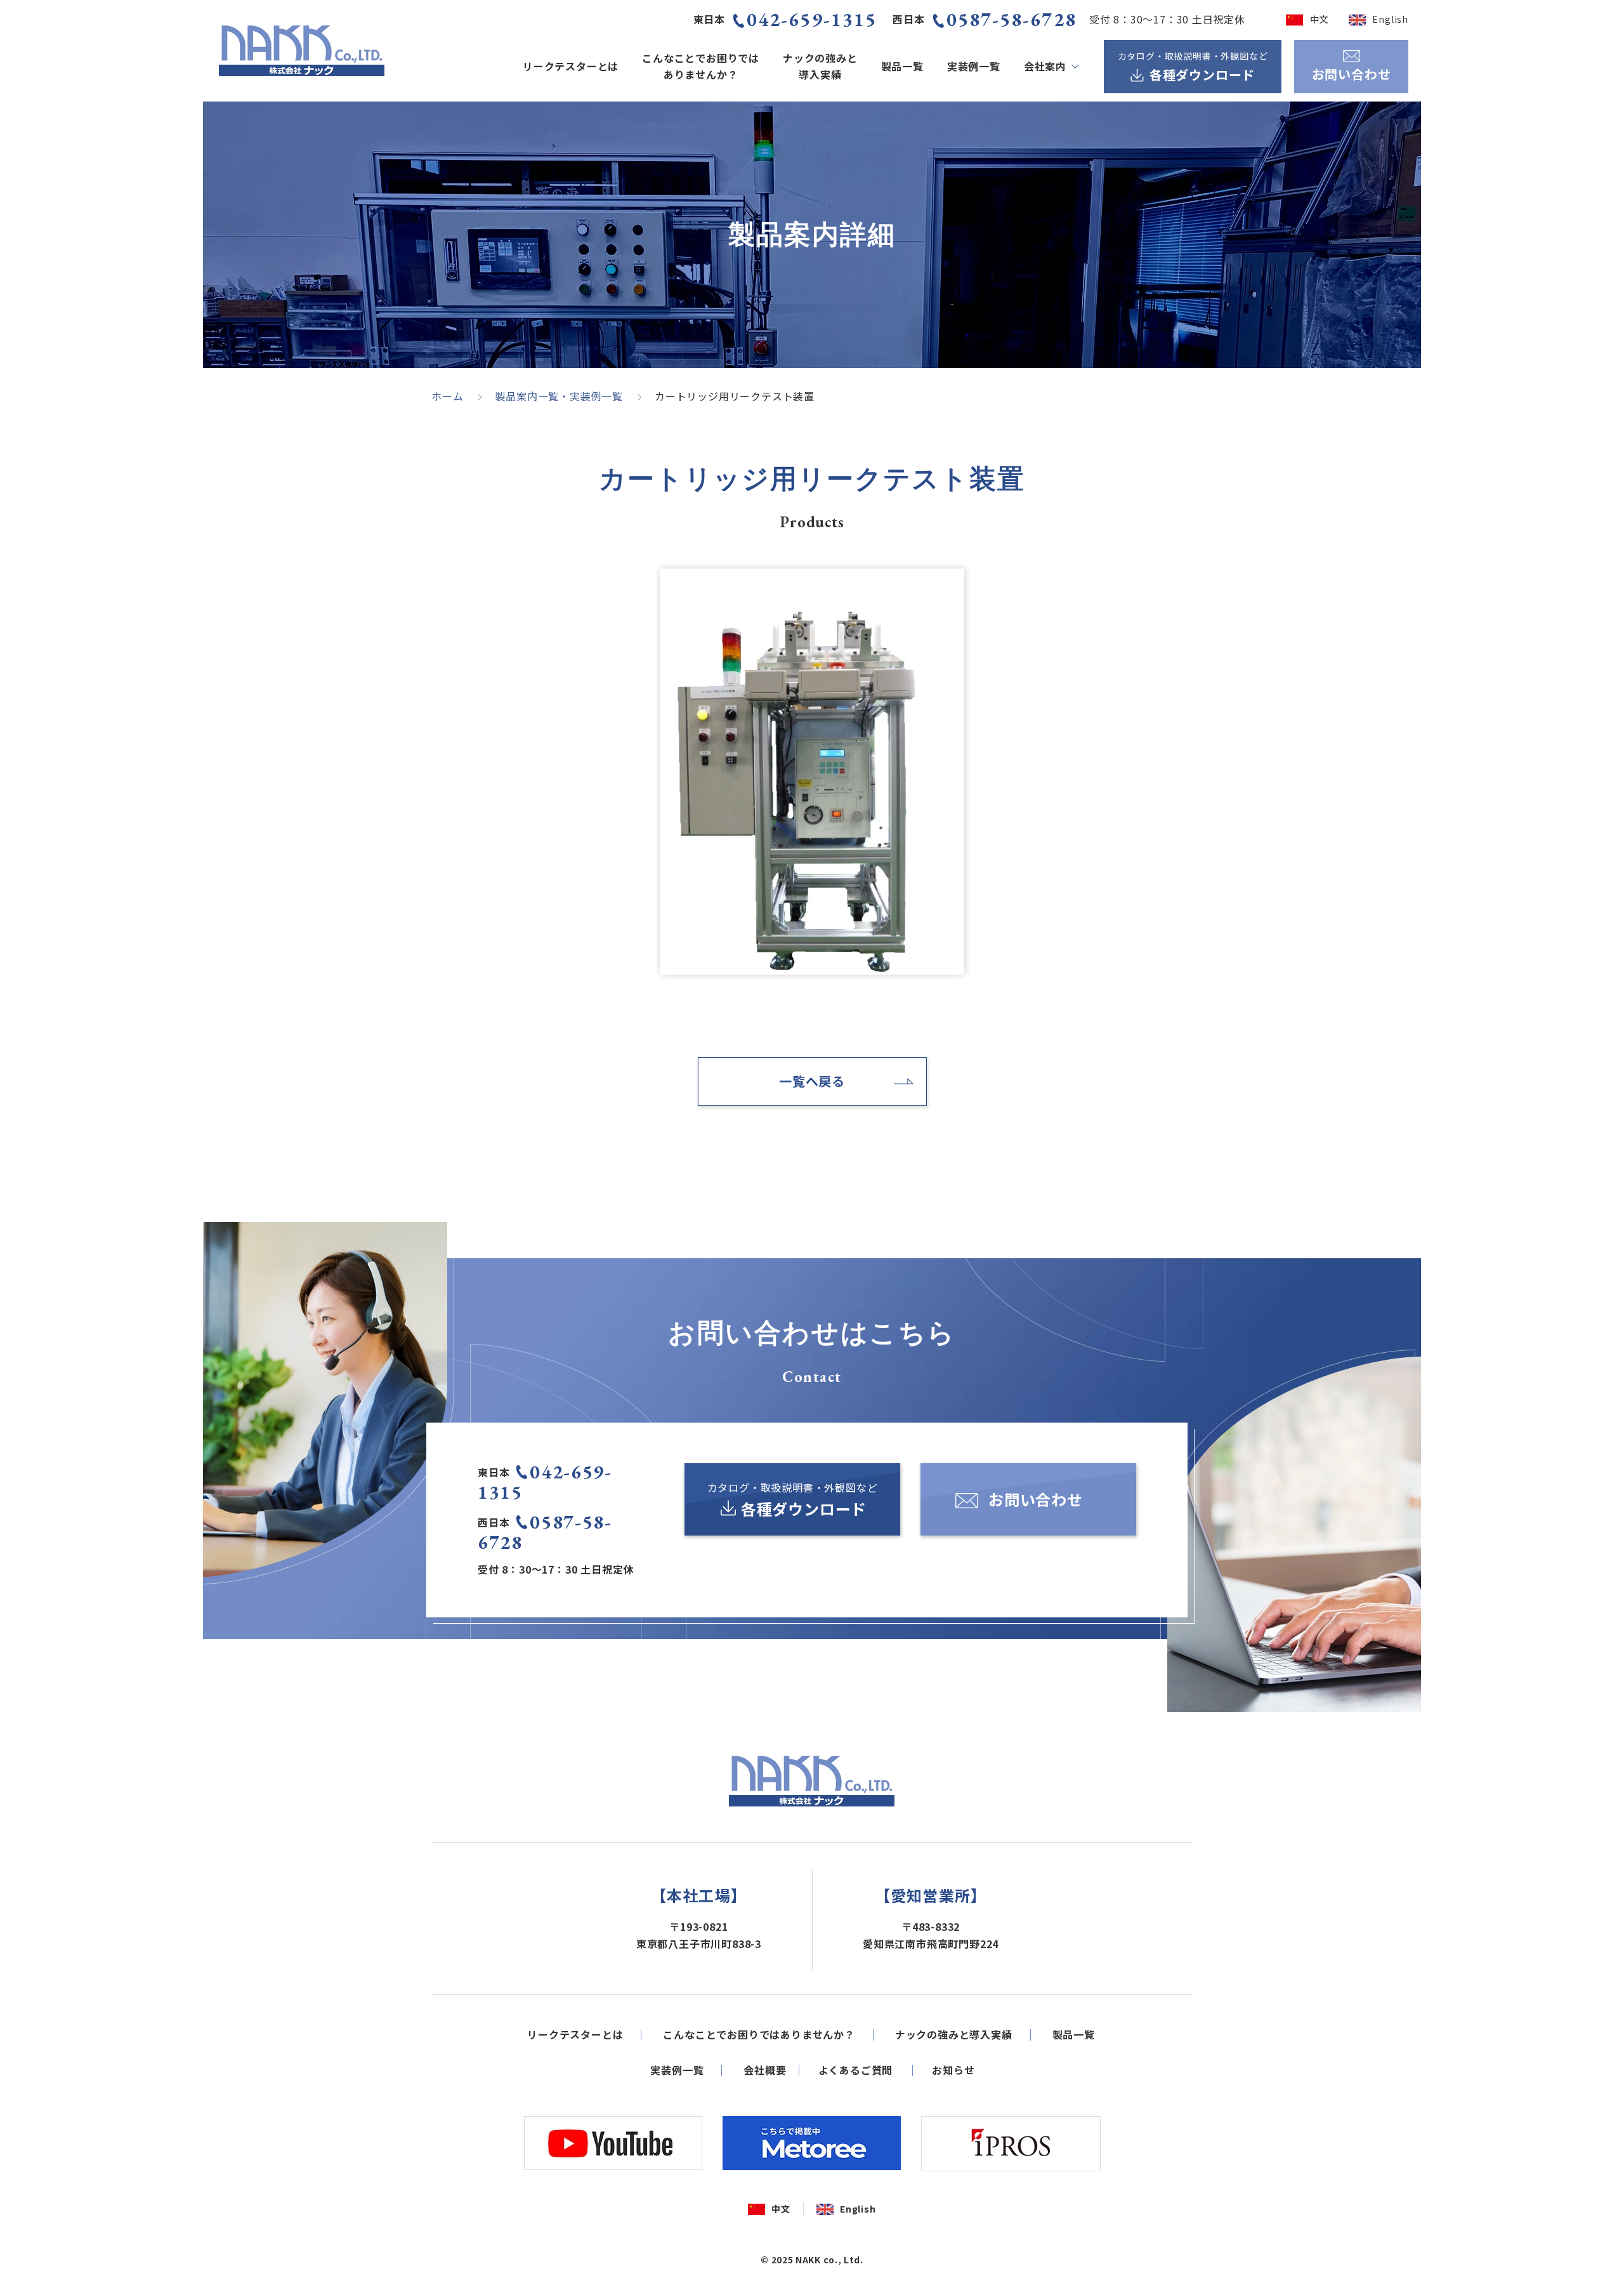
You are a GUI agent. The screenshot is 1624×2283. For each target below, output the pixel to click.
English (1390, 19)
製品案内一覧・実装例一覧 (559, 396)
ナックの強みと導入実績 (820, 66)
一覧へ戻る (812, 1081)
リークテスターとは (571, 66)
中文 (1319, 19)
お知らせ (953, 2070)
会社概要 (765, 2070)
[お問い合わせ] (1028, 1499)
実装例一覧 (974, 66)
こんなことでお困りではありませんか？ (701, 66)
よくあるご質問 (856, 2070)
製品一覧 (902, 66)
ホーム (447, 396)
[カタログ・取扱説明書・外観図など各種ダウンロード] (792, 1499)
